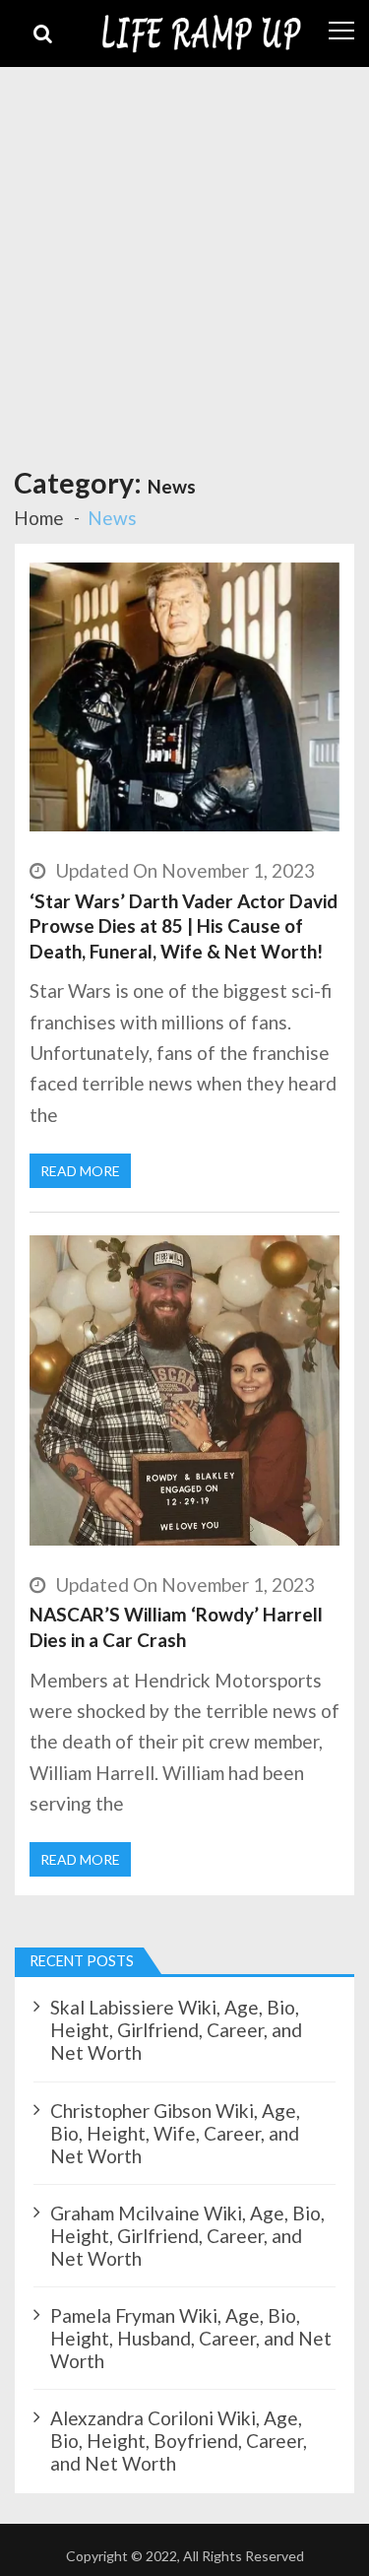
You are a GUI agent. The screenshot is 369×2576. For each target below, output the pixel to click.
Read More (80, 1171)
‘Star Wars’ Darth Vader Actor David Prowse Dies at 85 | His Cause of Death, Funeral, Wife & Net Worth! (184, 926)
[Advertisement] (184, 262)
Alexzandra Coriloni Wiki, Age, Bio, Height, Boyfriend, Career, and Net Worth (179, 2441)
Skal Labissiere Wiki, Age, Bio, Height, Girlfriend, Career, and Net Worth (176, 2030)
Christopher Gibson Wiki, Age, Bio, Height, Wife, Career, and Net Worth (175, 2133)
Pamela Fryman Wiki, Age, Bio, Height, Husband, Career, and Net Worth (191, 2338)
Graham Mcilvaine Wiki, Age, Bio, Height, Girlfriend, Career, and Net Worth (187, 2236)
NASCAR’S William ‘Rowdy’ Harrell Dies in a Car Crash (176, 1627)
